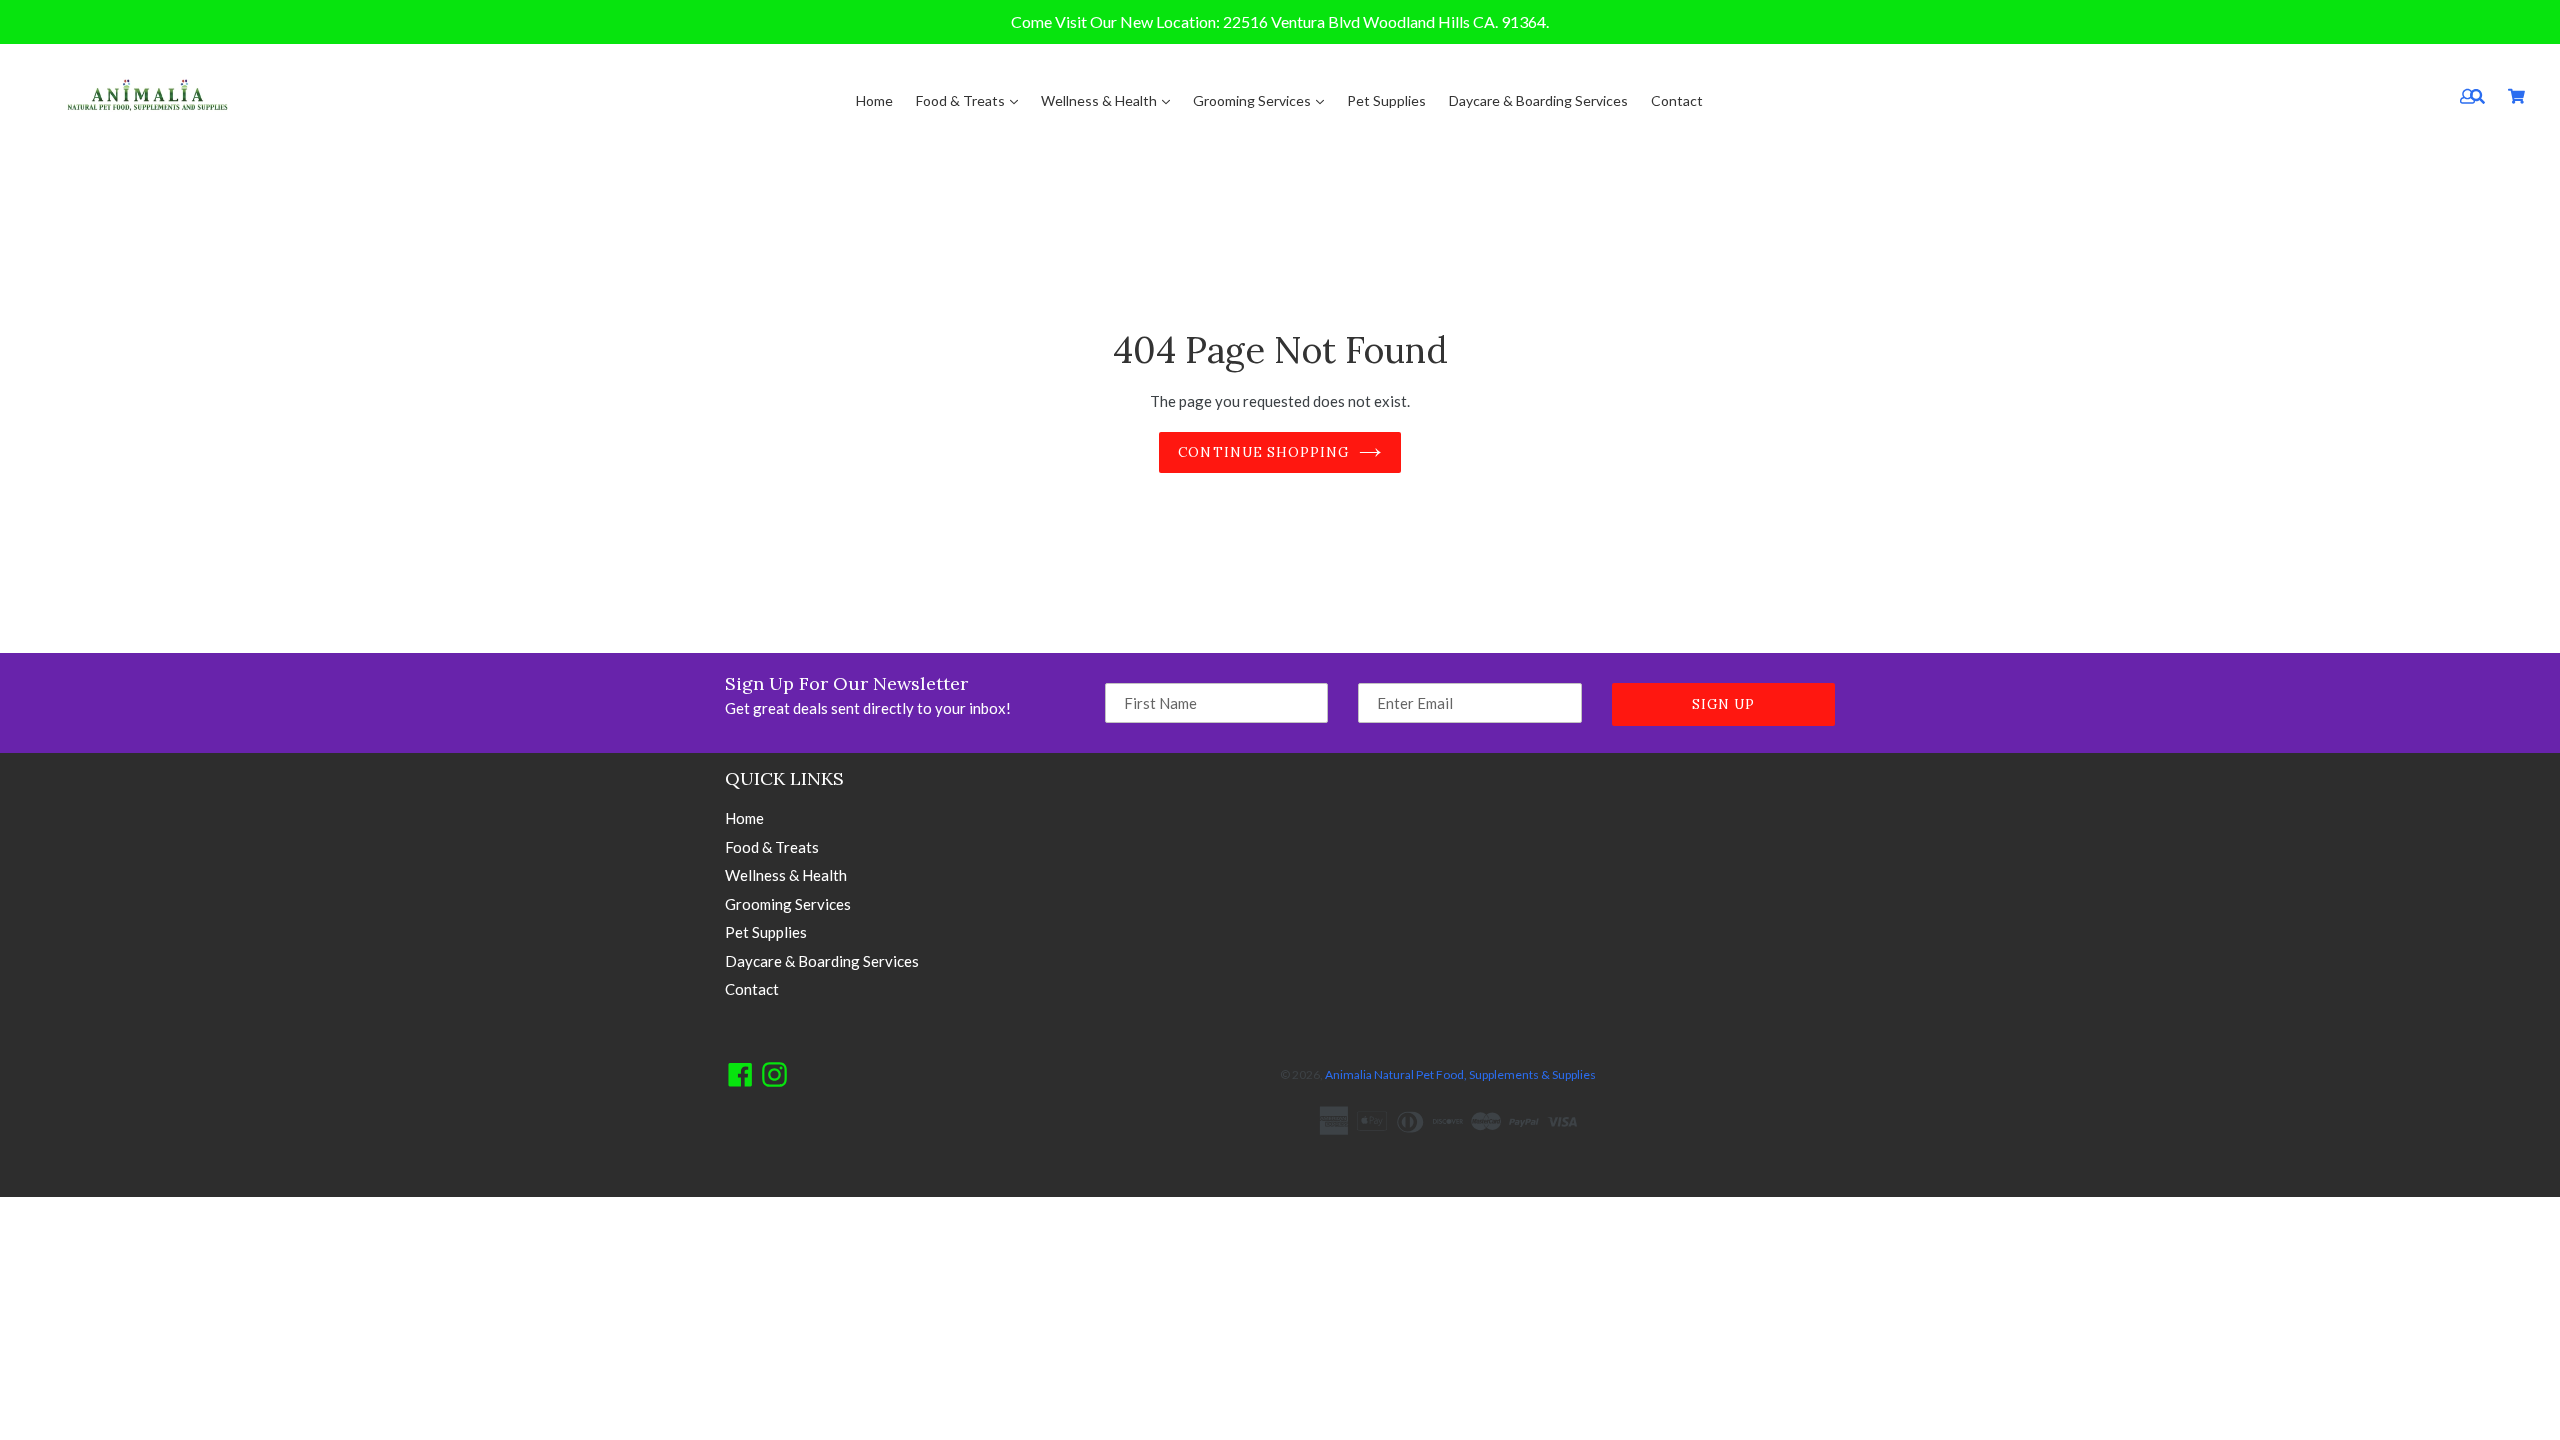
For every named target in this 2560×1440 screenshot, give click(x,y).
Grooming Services (1253, 100)
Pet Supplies (1386, 100)
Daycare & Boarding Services (1538, 100)
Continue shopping (1263, 452)
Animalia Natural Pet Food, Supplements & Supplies (1460, 1074)
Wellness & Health (1100, 100)
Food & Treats (962, 100)
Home (874, 100)
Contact (1677, 100)
